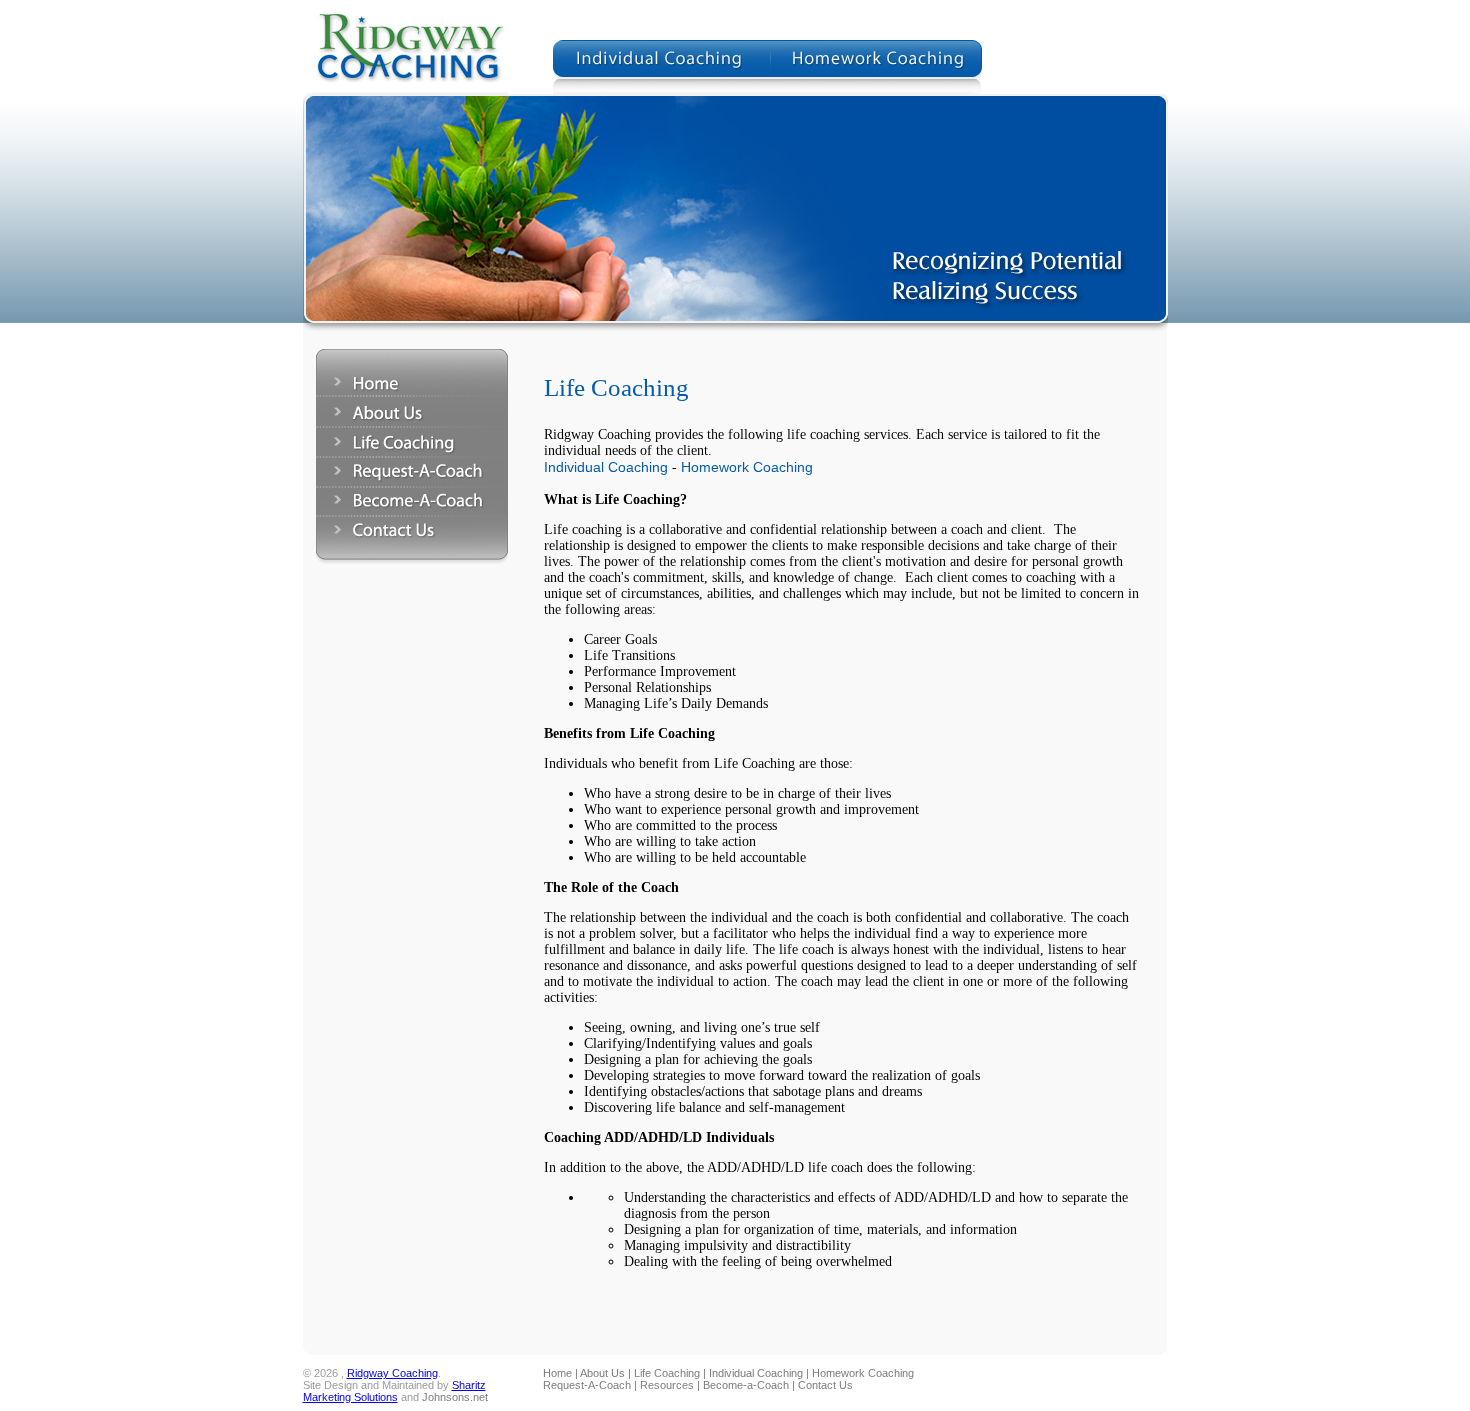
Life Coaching (667, 1373)
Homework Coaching (747, 467)
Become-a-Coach (746, 1385)
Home (557, 1373)
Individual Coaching (606, 467)
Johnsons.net (455, 1397)
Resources (667, 1385)
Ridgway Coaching (392, 1373)
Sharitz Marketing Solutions (394, 1391)
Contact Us (825, 1385)
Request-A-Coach (587, 1385)
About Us (602, 1373)
